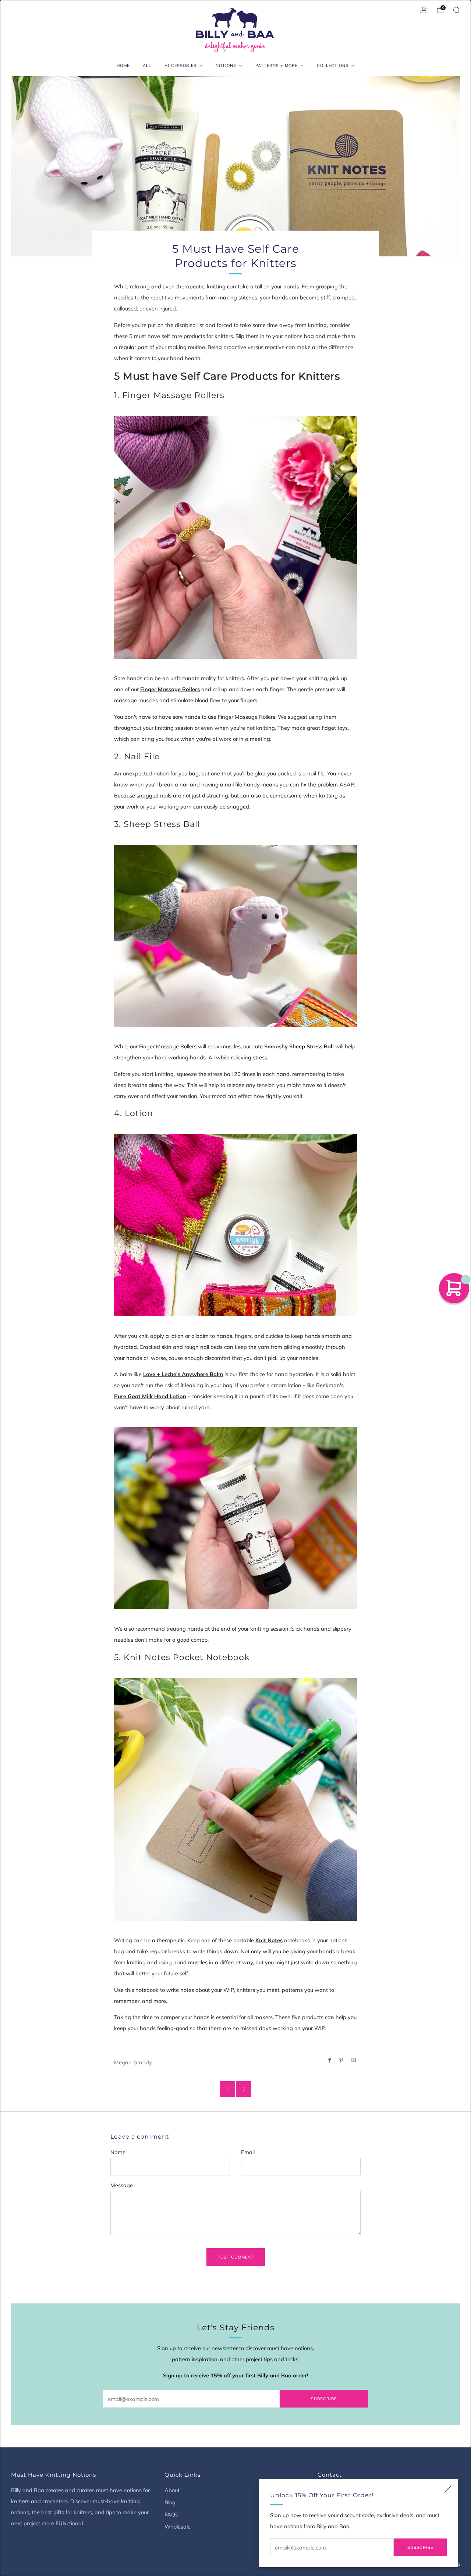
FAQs (171, 2514)
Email (248, 2152)
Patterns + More (277, 65)
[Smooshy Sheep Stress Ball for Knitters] (235, 935)
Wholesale (178, 2527)
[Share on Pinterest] (341, 2060)
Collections (333, 65)
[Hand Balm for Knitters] (235, 1224)
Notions (226, 65)
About (172, 2490)
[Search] (456, 10)
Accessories (180, 65)
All (147, 65)
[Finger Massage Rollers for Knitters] (235, 536)
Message (122, 2185)
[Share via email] (354, 2060)
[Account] (424, 10)
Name (118, 2152)
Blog (170, 2502)
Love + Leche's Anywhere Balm (183, 1374)
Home (123, 65)
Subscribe (420, 2547)
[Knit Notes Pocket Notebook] (235, 1799)
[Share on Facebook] (329, 2060)
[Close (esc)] (448, 2489)
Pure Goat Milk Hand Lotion (150, 1396)
